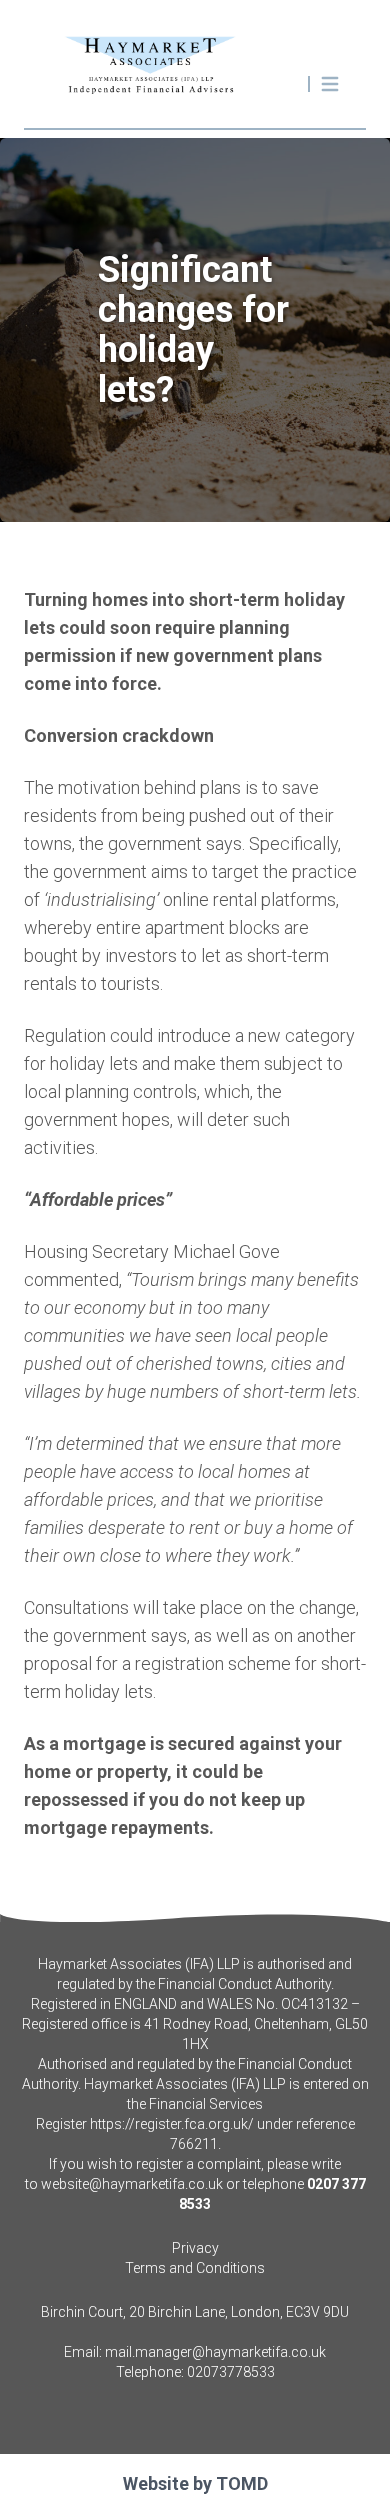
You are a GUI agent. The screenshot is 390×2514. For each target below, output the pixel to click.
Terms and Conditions (195, 2268)
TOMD (242, 2483)
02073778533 (231, 2372)
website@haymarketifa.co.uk (132, 2184)
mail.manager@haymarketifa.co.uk (215, 2352)
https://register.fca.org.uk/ (172, 2124)
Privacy (195, 2248)
